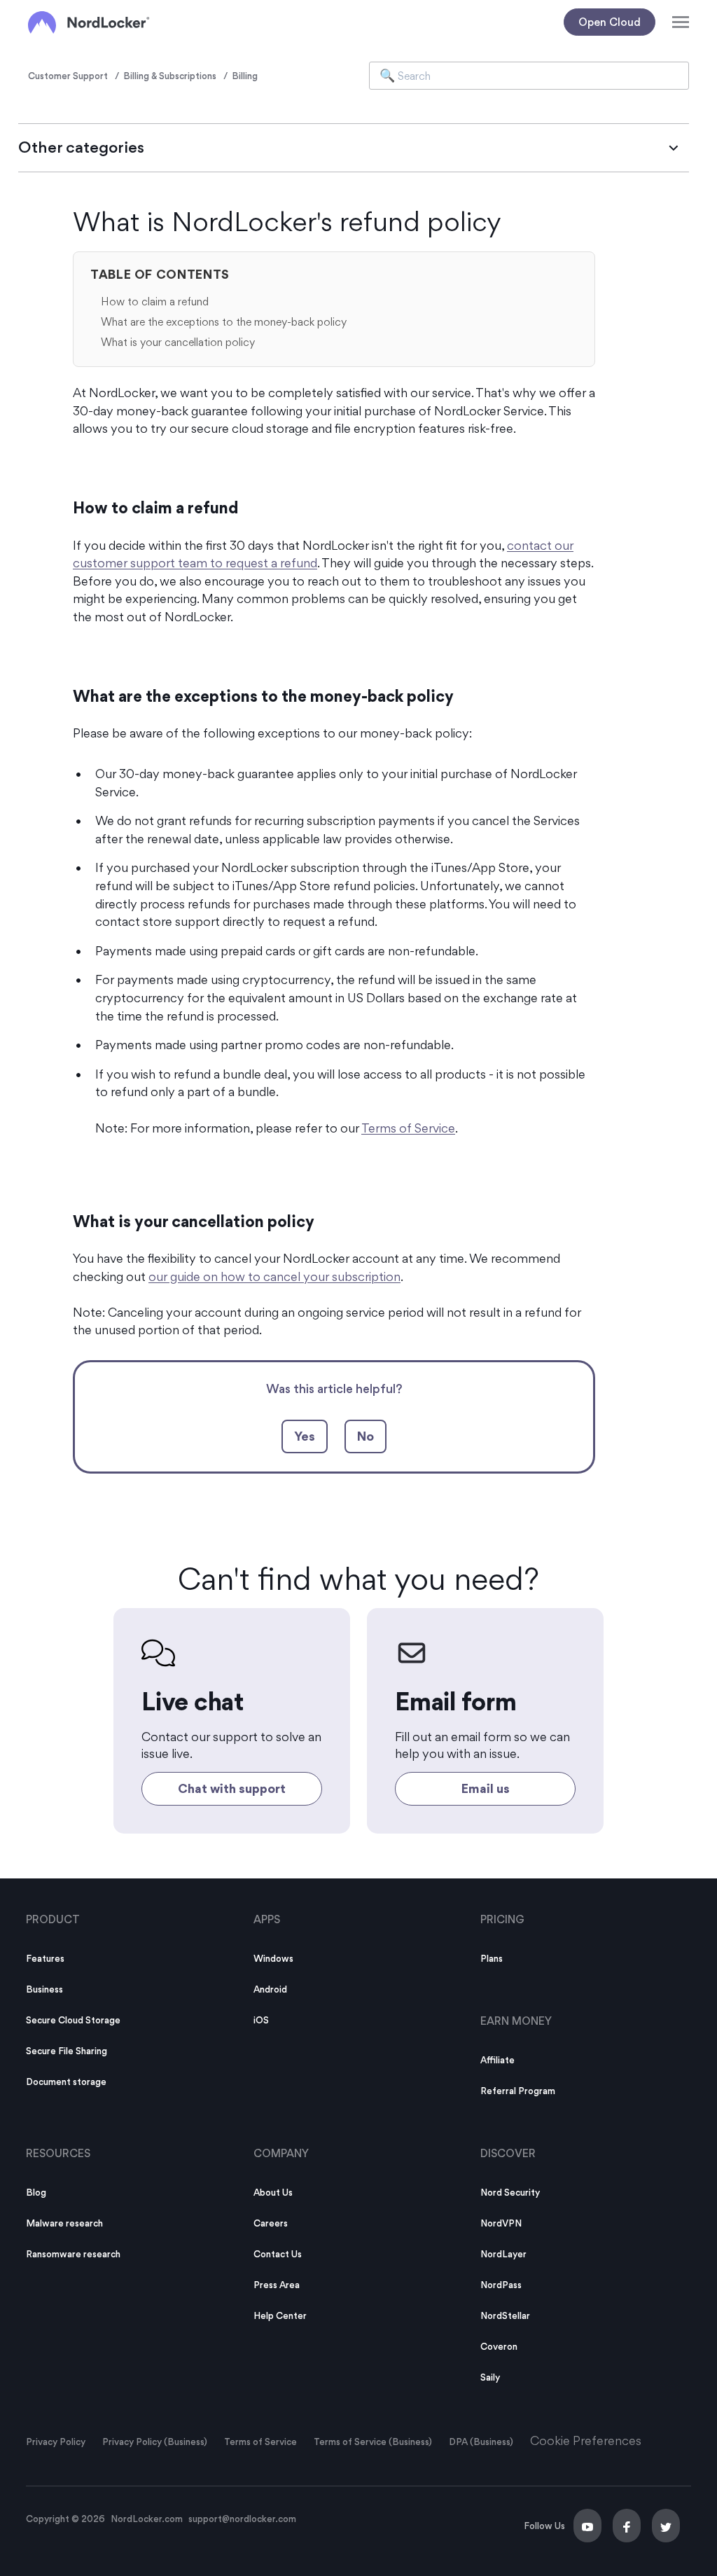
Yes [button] (305, 1436)
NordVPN (501, 2223)
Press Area (277, 2285)
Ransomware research (73, 2254)
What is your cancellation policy (178, 342)
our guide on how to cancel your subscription (274, 1276)
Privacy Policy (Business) (155, 2442)
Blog (36, 2192)
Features (45, 1958)
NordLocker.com (147, 2519)
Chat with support (232, 1788)
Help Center (280, 2315)
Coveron (499, 2346)
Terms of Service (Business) (373, 2442)
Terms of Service (408, 1128)
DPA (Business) (481, 2442)
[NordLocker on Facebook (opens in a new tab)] (627, 2526)
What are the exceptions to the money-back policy (224, 322)
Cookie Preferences (586, 2440)
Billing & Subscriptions (170, 76)
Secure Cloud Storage (73, 2020)
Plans (492, 1958)
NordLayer (503, 2254)
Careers (271, 2223)
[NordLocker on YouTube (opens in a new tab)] (587, 2526)
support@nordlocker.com (242, 2519)
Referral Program (518, 2091)
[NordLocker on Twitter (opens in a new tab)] (666, 2526)
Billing (245, 76)
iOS (261, 2020)
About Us (273, 2192)
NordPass (501, 2285)
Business (44, 1989)
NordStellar (505, 2315)
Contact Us (278, 2254)
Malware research (64, 2223)
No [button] (366, 1436)
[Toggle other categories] (674, 148)
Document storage (66, 2082)
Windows (273, 1958)
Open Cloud (610, 22)
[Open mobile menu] (681, 22)
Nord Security (510, 2192)
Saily (490, 2377)
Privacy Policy (56, 2442)
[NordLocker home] (89, 22)
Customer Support (68, 76)
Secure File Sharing (67, 2051)
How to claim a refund (155, 302)
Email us (486, 1788)
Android (270, 1989)
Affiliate (497, 2060)
